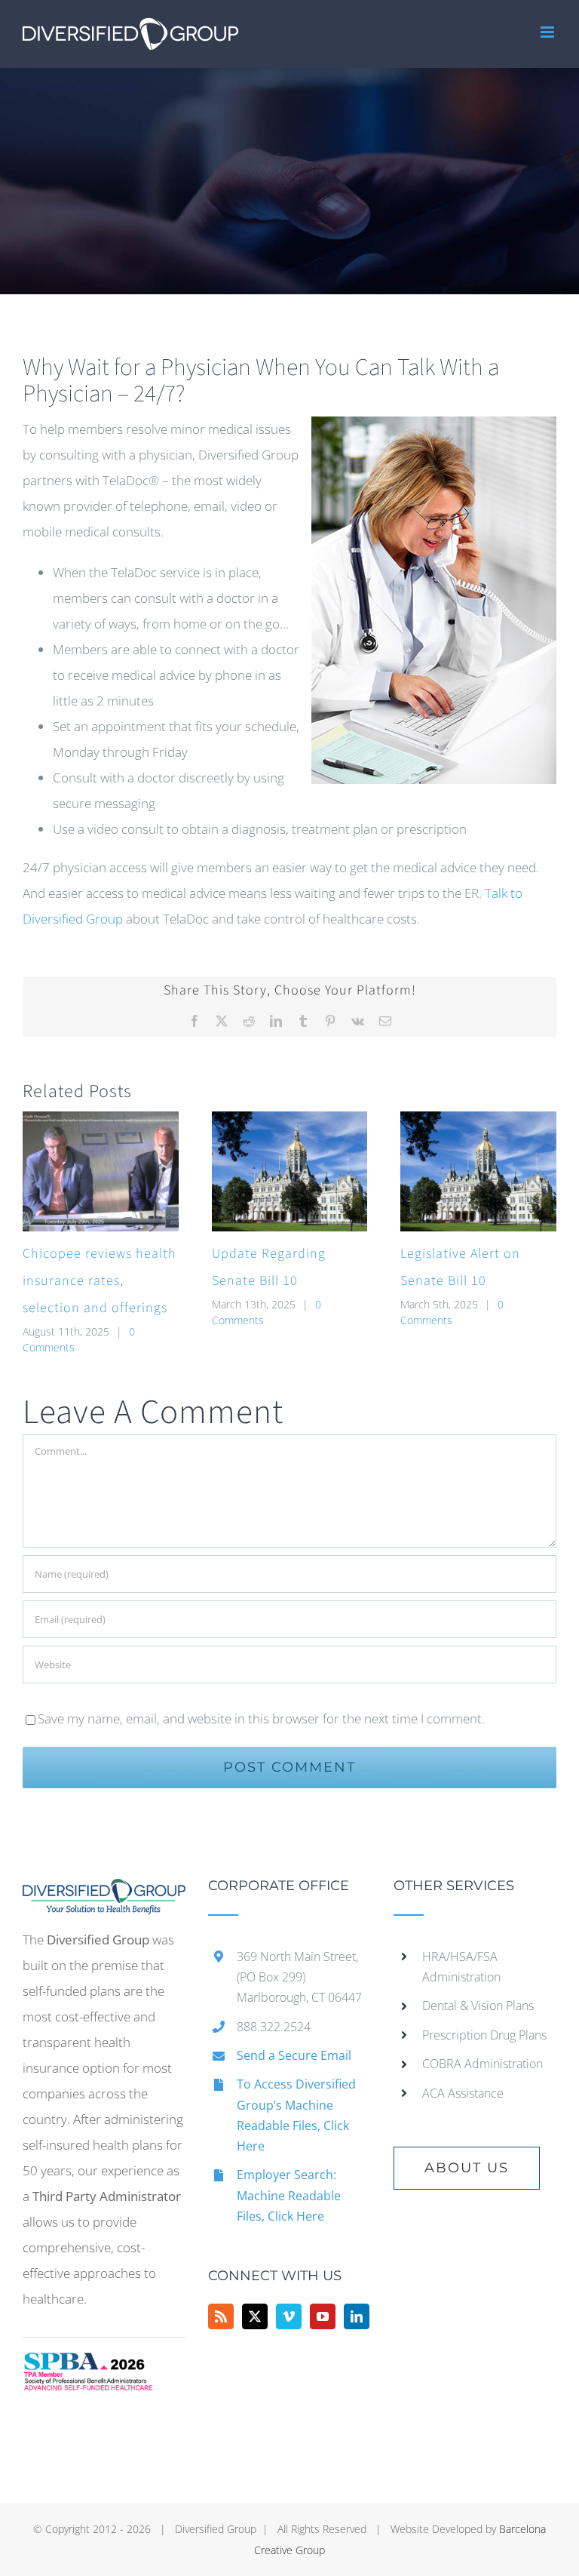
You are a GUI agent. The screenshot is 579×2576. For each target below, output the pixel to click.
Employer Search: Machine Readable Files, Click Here (289, 2195)
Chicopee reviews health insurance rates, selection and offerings (100, 1281)
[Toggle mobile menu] (548, 32)
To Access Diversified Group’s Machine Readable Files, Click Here (296, 2115)
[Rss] (221, 2316)
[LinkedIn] (357, 2316)
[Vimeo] (289, 2316)
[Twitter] (255, 2316)
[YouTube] (323, 2316)
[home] (104, 1891)
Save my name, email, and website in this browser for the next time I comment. (261, 1718)
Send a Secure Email (294, 2055)
